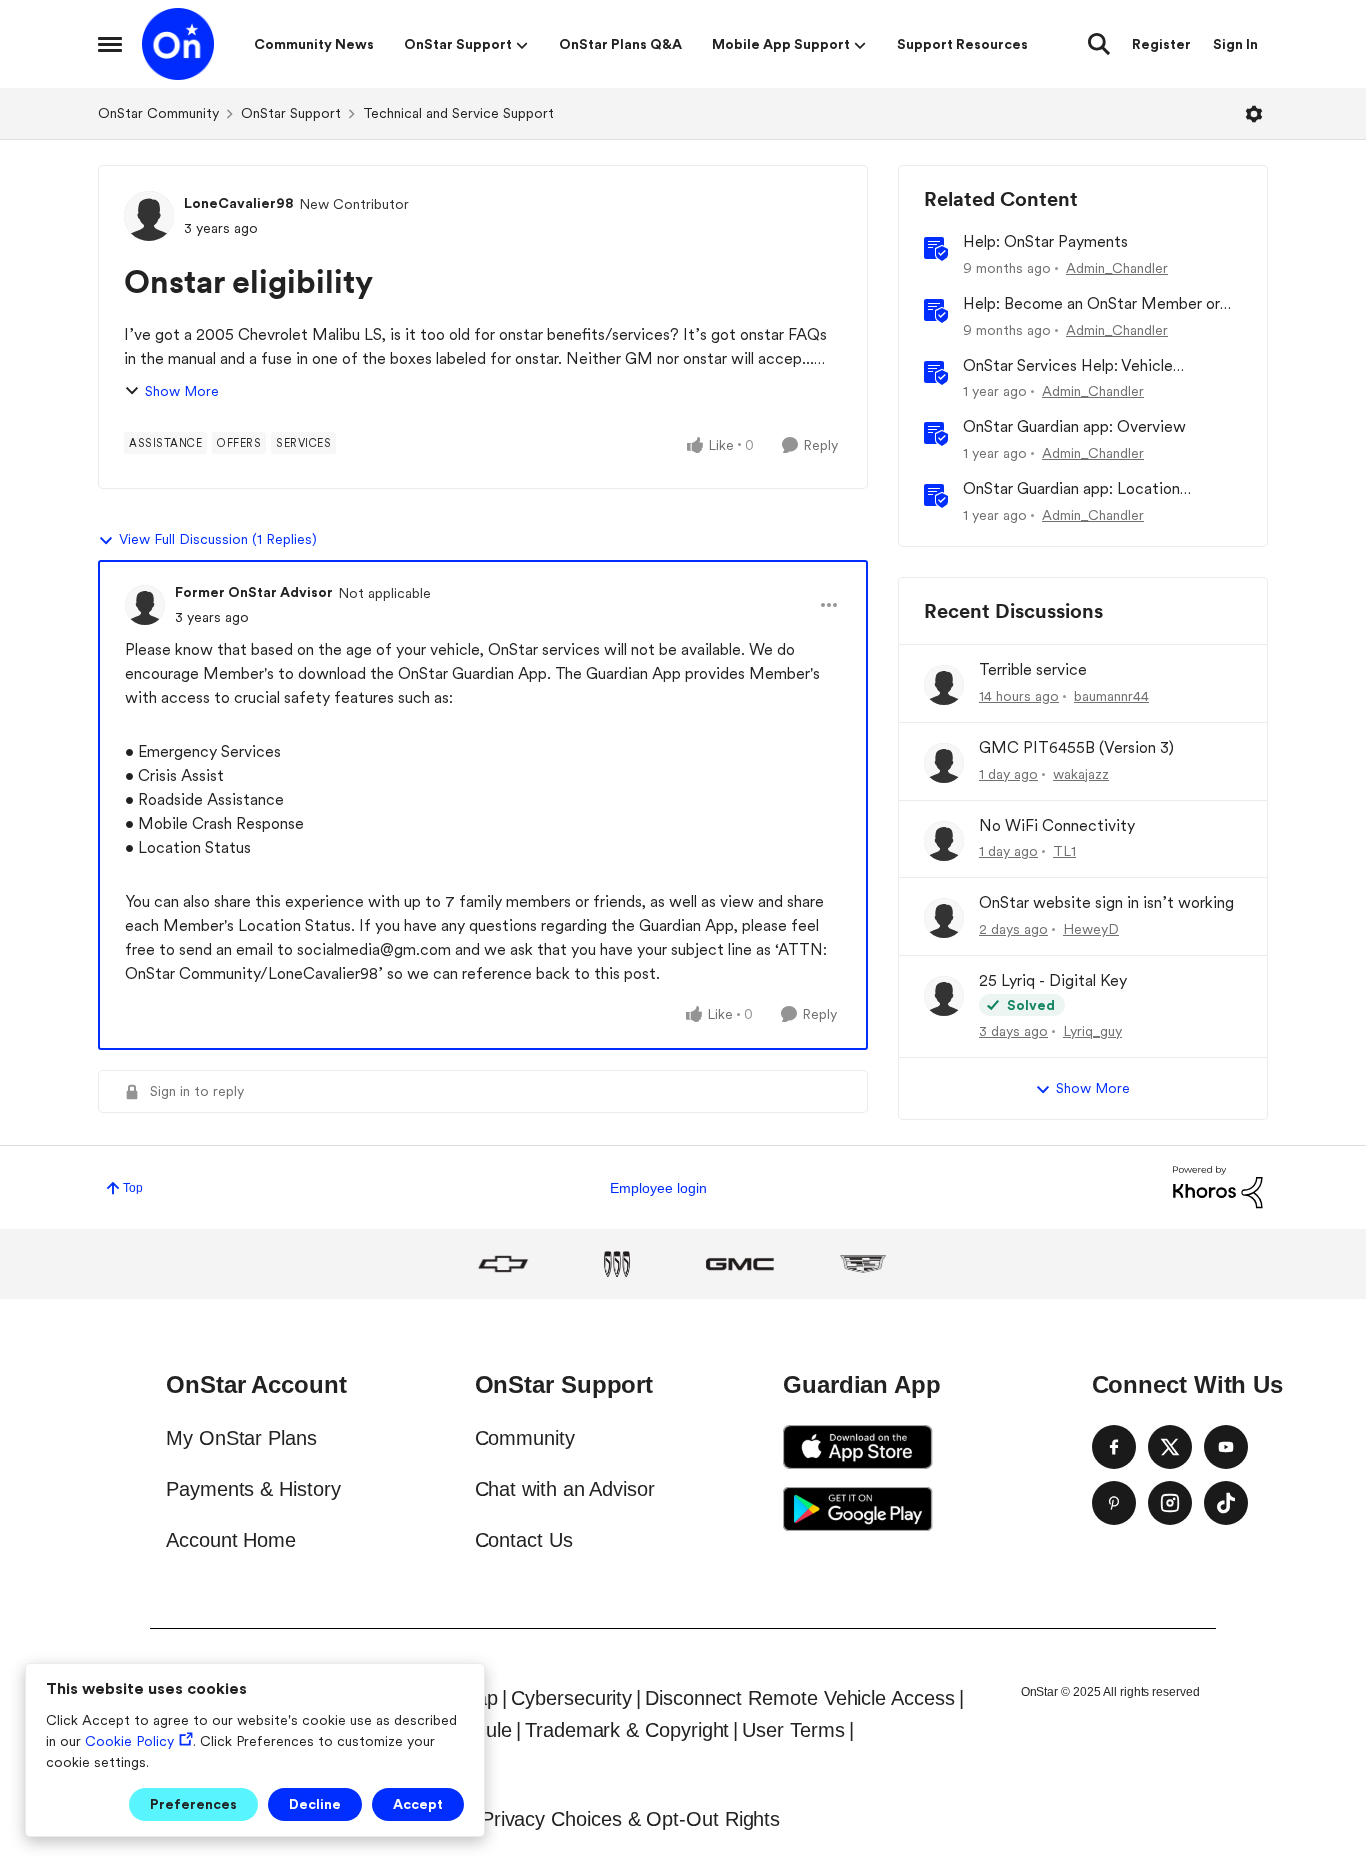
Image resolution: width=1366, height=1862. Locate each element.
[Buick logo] (617, 1264)
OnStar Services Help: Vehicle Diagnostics (1068, 366)
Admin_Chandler (1117, 268)
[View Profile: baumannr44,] (944, 685)
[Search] (1099, 44)
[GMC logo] (740, 1264)
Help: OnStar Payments (1045, 241)
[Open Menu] (1254, 114)
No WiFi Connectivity (1057, 825)
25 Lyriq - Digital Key (1053, 980)
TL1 (1064, 851)
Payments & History (253, 1489)
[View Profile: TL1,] (944, 841)
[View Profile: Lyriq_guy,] (944, 996)
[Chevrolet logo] (503, 1264)
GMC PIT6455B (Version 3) (1076, 747)
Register (1161, 44)
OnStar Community (158, 113)
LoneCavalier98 (239, 203)
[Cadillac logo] (863, 1264)
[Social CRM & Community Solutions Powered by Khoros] (1218, 1186)
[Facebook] (1114, 1447)
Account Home (231, 1540)
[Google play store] (858, 1509)
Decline (315, 1804)
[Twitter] (1170, 1447)
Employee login (658, 1188)
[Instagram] (1170, 1503)
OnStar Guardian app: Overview (1074, 426)
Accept (418, 1804)
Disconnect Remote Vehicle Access (799, 1698)
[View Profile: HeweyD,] (944, 918)
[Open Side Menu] (110, 44)
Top (133, 1188)
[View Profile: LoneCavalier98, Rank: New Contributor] (149, 216)
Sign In (1235, 44)
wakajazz (1081, 774)
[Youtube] (1226, 1447)
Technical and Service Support (458, 113)
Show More (182, 391)
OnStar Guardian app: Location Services (1071, 489)
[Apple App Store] (858, 1447)
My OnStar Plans (241, 1438)
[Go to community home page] (178, 44)
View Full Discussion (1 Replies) (218, 539)
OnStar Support (291, 113)
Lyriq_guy (1092, 1031)
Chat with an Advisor (565, 1489)
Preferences (193, 1804)
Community (525, 1438)
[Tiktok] (1226, 1503)
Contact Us (524, 1540)
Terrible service (1033, 669)
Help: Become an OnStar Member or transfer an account (1091, 304)
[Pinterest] (1114, 1503)
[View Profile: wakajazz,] (944, 763)
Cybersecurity (571, 1698)
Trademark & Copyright (627, 1730)
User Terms (793, 1730)
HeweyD (1091, 929)
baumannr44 (1111, 696)
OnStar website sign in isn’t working (1106, 902)
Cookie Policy (129, 1741)
